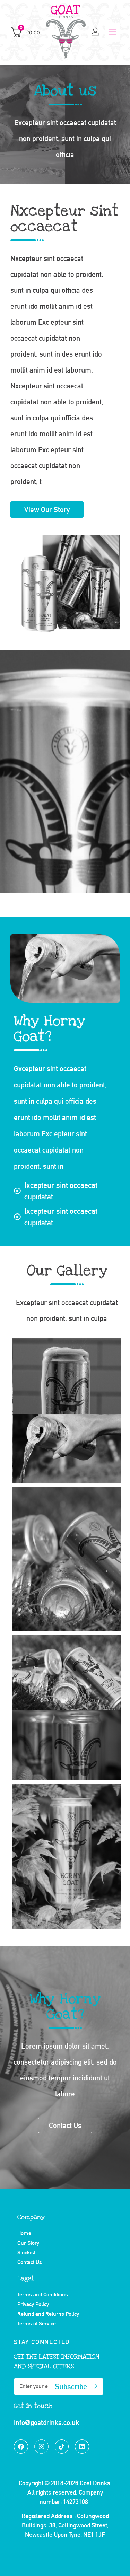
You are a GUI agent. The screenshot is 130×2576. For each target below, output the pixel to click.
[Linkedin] (82, 2447)
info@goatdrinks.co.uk (46, 2422)
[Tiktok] (62, 2447)
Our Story (28, 2243)
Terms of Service (37, 2324)
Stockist (26, 2253)
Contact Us (30, 2262)
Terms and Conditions (43, 2294)
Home (24, 2233)
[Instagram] (41, 2447)
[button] (112, 32)
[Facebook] (21, 2447)
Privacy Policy (33, 2304)
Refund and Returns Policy (48, 2314)
